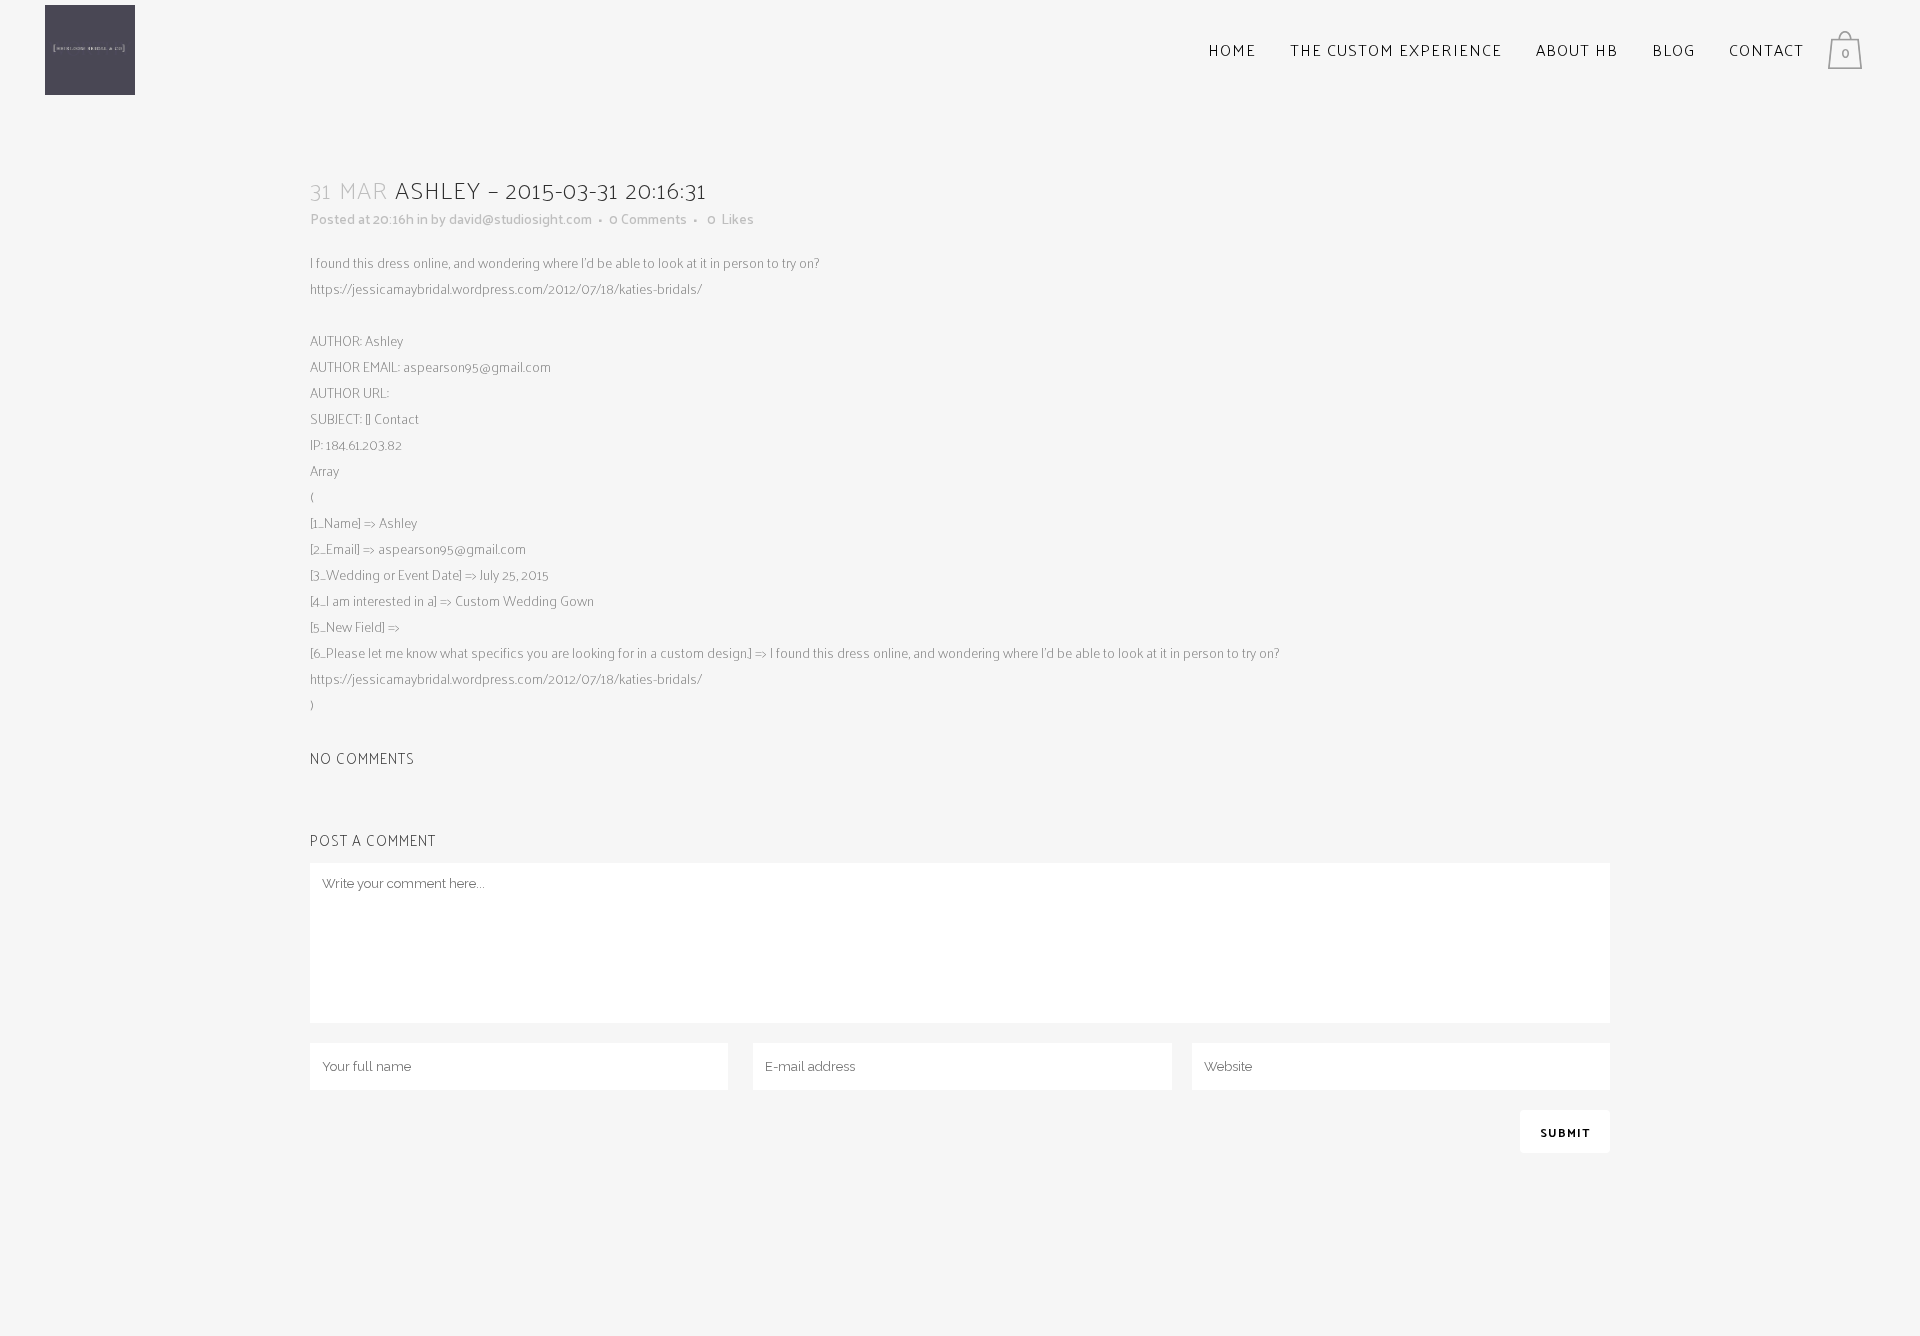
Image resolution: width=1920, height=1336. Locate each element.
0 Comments (648, 218)
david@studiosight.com (520, 218)
